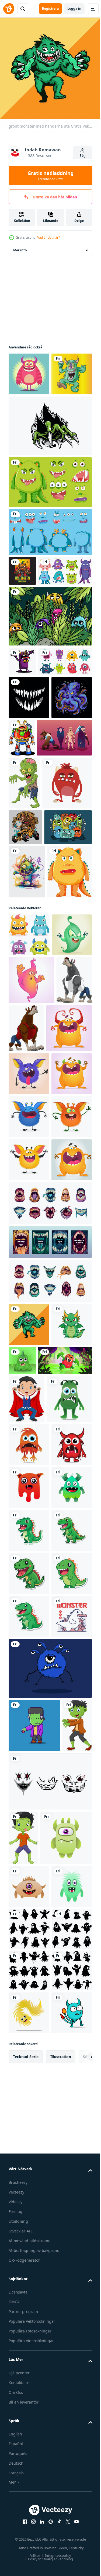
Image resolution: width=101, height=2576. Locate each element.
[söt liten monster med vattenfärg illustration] (27, 1101)
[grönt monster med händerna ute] (29, 1827)
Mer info (20, 246)
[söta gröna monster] (29, 413)
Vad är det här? (48, 237)
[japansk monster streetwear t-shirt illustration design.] (29, 2425)
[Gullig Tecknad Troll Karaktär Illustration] (29, 370)
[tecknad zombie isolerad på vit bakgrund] (24, 924)
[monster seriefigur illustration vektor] (22, 730)
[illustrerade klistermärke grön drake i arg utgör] (29, 1870)
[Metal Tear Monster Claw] (50, 465)
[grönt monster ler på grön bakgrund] (65, 1863)
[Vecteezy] (9, 9)
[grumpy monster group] (32, 1057)
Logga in (74, 9)
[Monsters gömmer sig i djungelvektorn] (50, 685)
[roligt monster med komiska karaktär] (34, 977)
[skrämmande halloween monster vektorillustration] (22, 610)
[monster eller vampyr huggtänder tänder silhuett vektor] (29, 796)
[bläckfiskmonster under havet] (29, 839)
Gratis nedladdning (50, 175)
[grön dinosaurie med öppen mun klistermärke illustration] (29, 2210)
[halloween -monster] (36, 879)
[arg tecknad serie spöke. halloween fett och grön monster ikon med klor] (29, 1260)
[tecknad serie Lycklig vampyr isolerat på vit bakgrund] (27, 1945)
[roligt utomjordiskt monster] (64, 836)
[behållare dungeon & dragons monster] (50, 2477)
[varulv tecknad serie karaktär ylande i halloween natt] (64, 1354)
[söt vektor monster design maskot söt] (29, 2038)
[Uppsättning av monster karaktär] (35, 640)
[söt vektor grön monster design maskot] (31, 1993)
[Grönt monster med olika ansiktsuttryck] (50, 521)
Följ (83, 156)
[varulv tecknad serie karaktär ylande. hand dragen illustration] (26, 1354)
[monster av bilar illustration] (25, 1021)
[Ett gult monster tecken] (31, 1155)
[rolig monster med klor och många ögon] (36, 1906)
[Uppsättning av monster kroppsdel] (50, 571)
